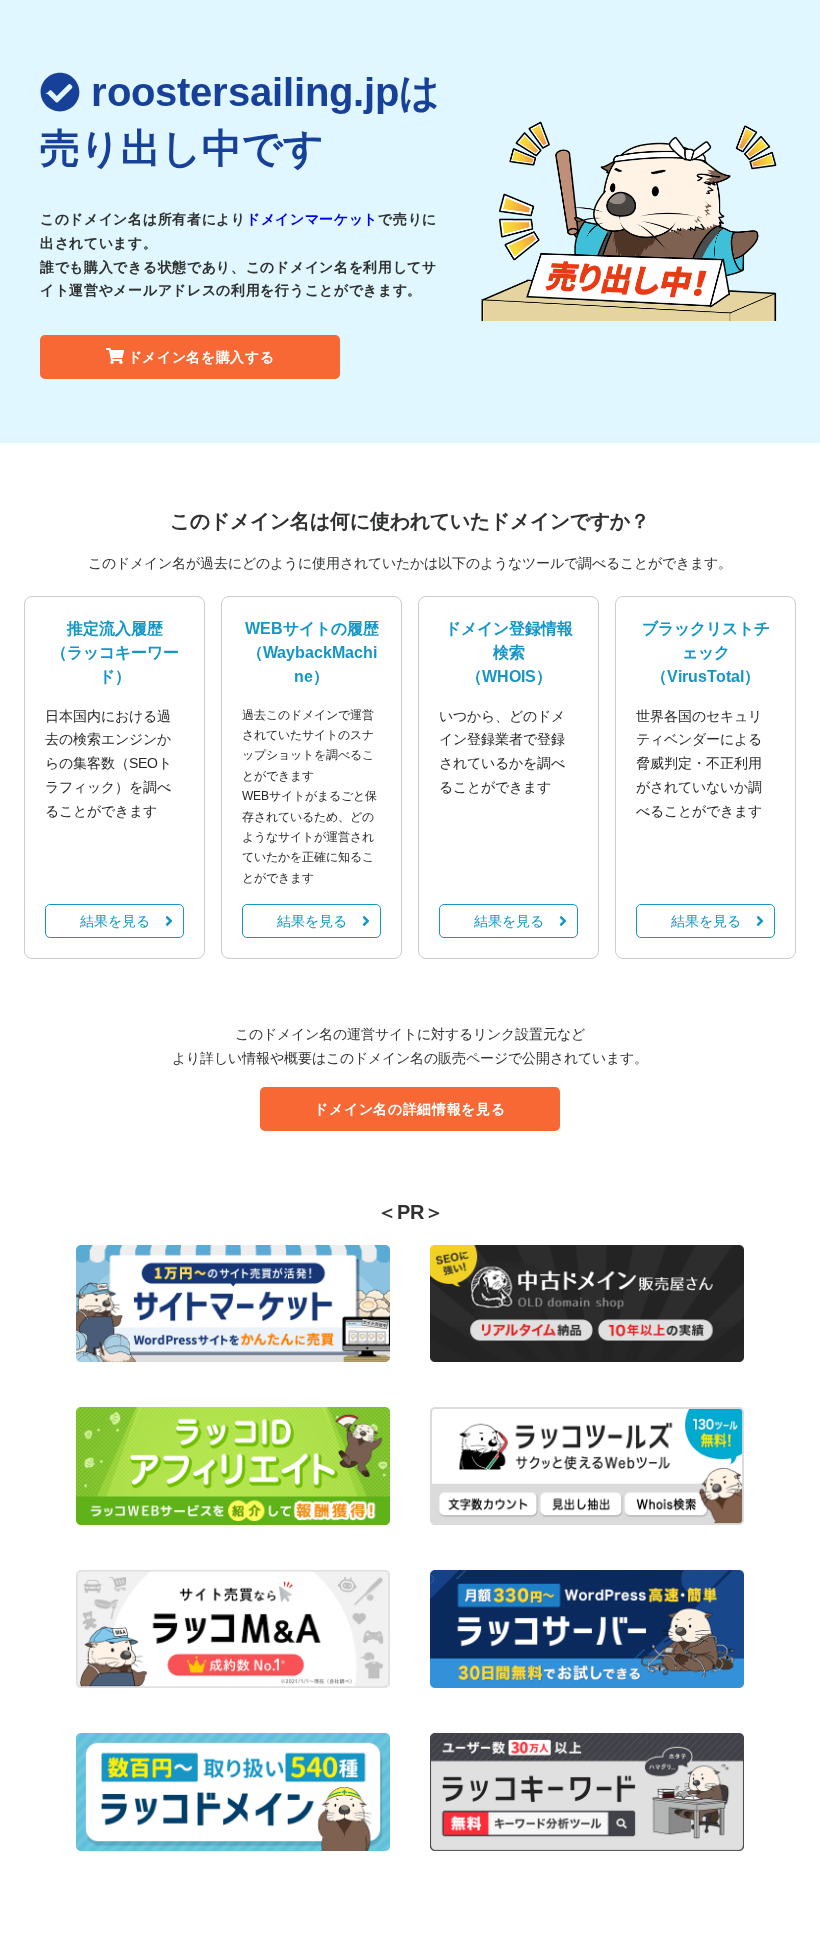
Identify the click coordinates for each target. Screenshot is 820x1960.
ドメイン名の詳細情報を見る (409, 1109)
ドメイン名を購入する (201, 357)
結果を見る (115, 921)
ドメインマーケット (312, 219)
